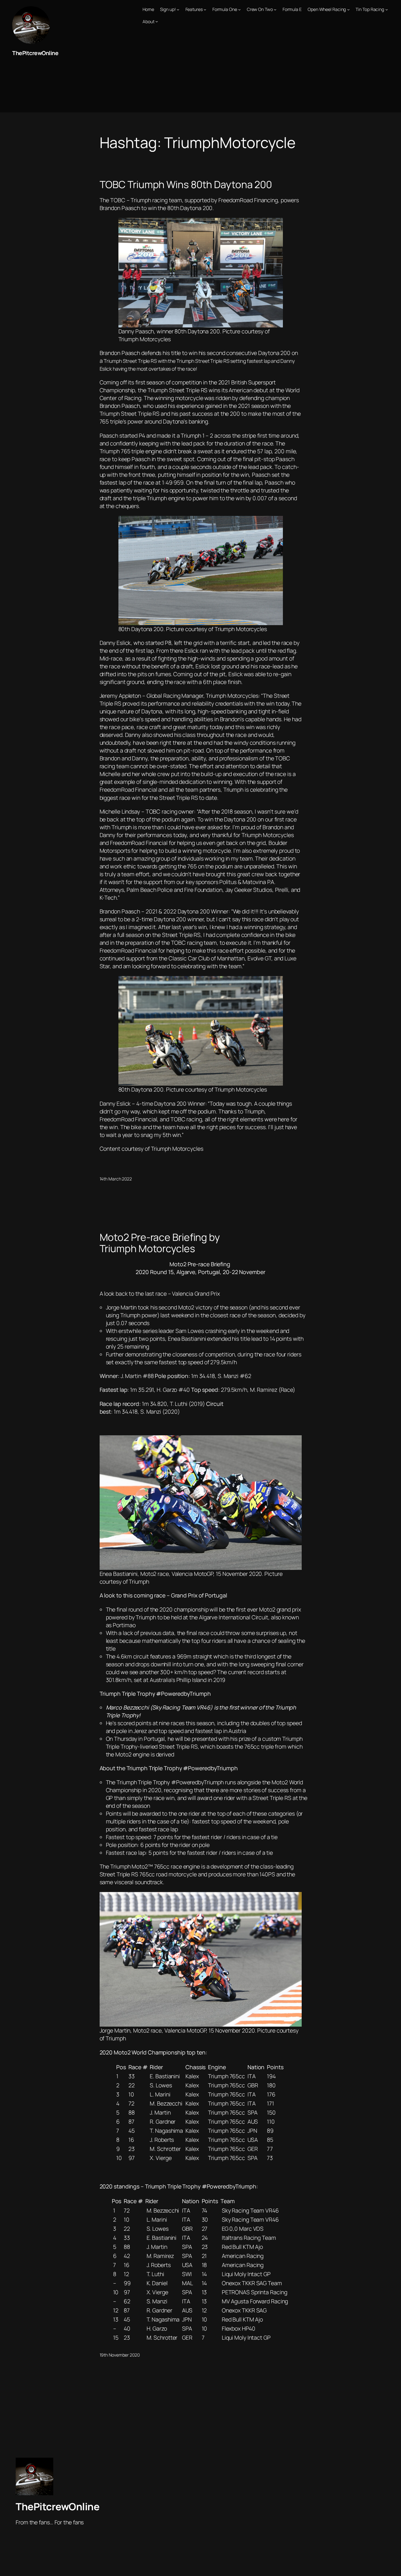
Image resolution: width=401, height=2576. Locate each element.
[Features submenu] (205, 9)
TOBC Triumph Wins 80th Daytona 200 (186, 185)
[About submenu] (157, 21)
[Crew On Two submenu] (275, 9)
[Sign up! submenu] (178, 9)
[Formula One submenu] (239, 9)
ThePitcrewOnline (35, 53)
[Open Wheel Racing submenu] (348, 9)
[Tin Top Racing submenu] (387, 9)
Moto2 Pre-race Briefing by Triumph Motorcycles (160, 1243)
